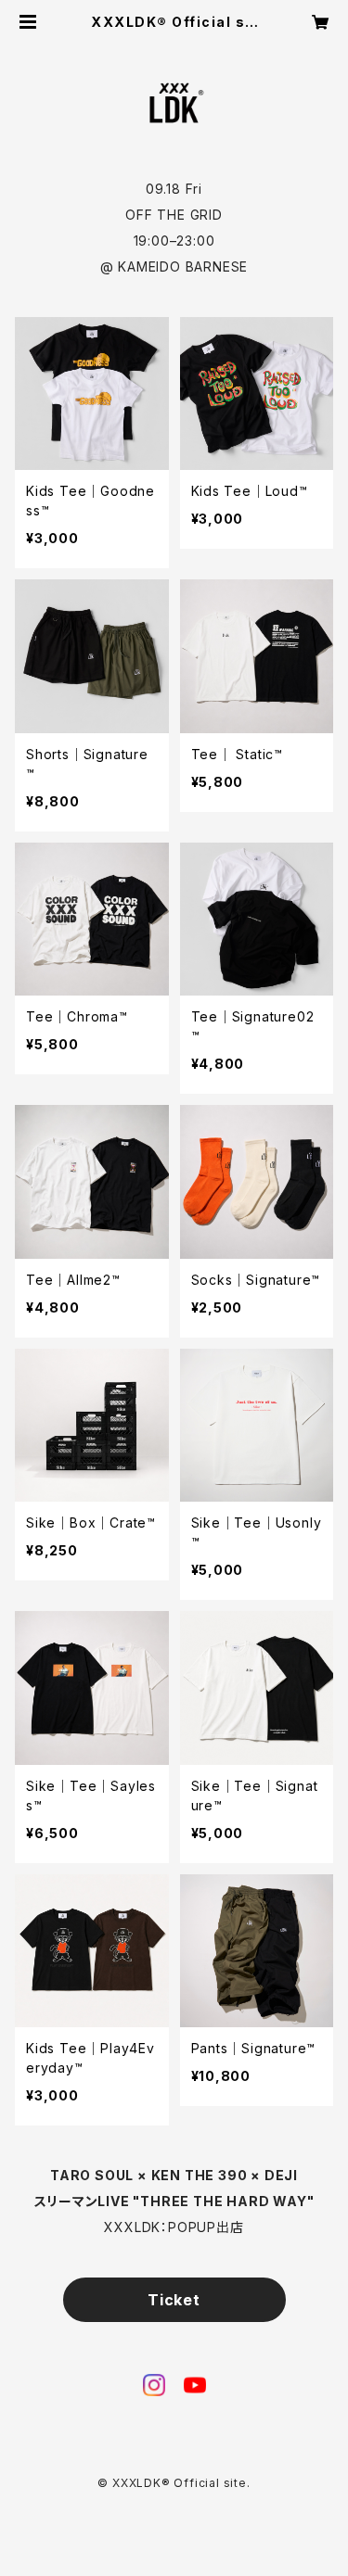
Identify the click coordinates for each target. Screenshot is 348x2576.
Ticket (174, 2300)
